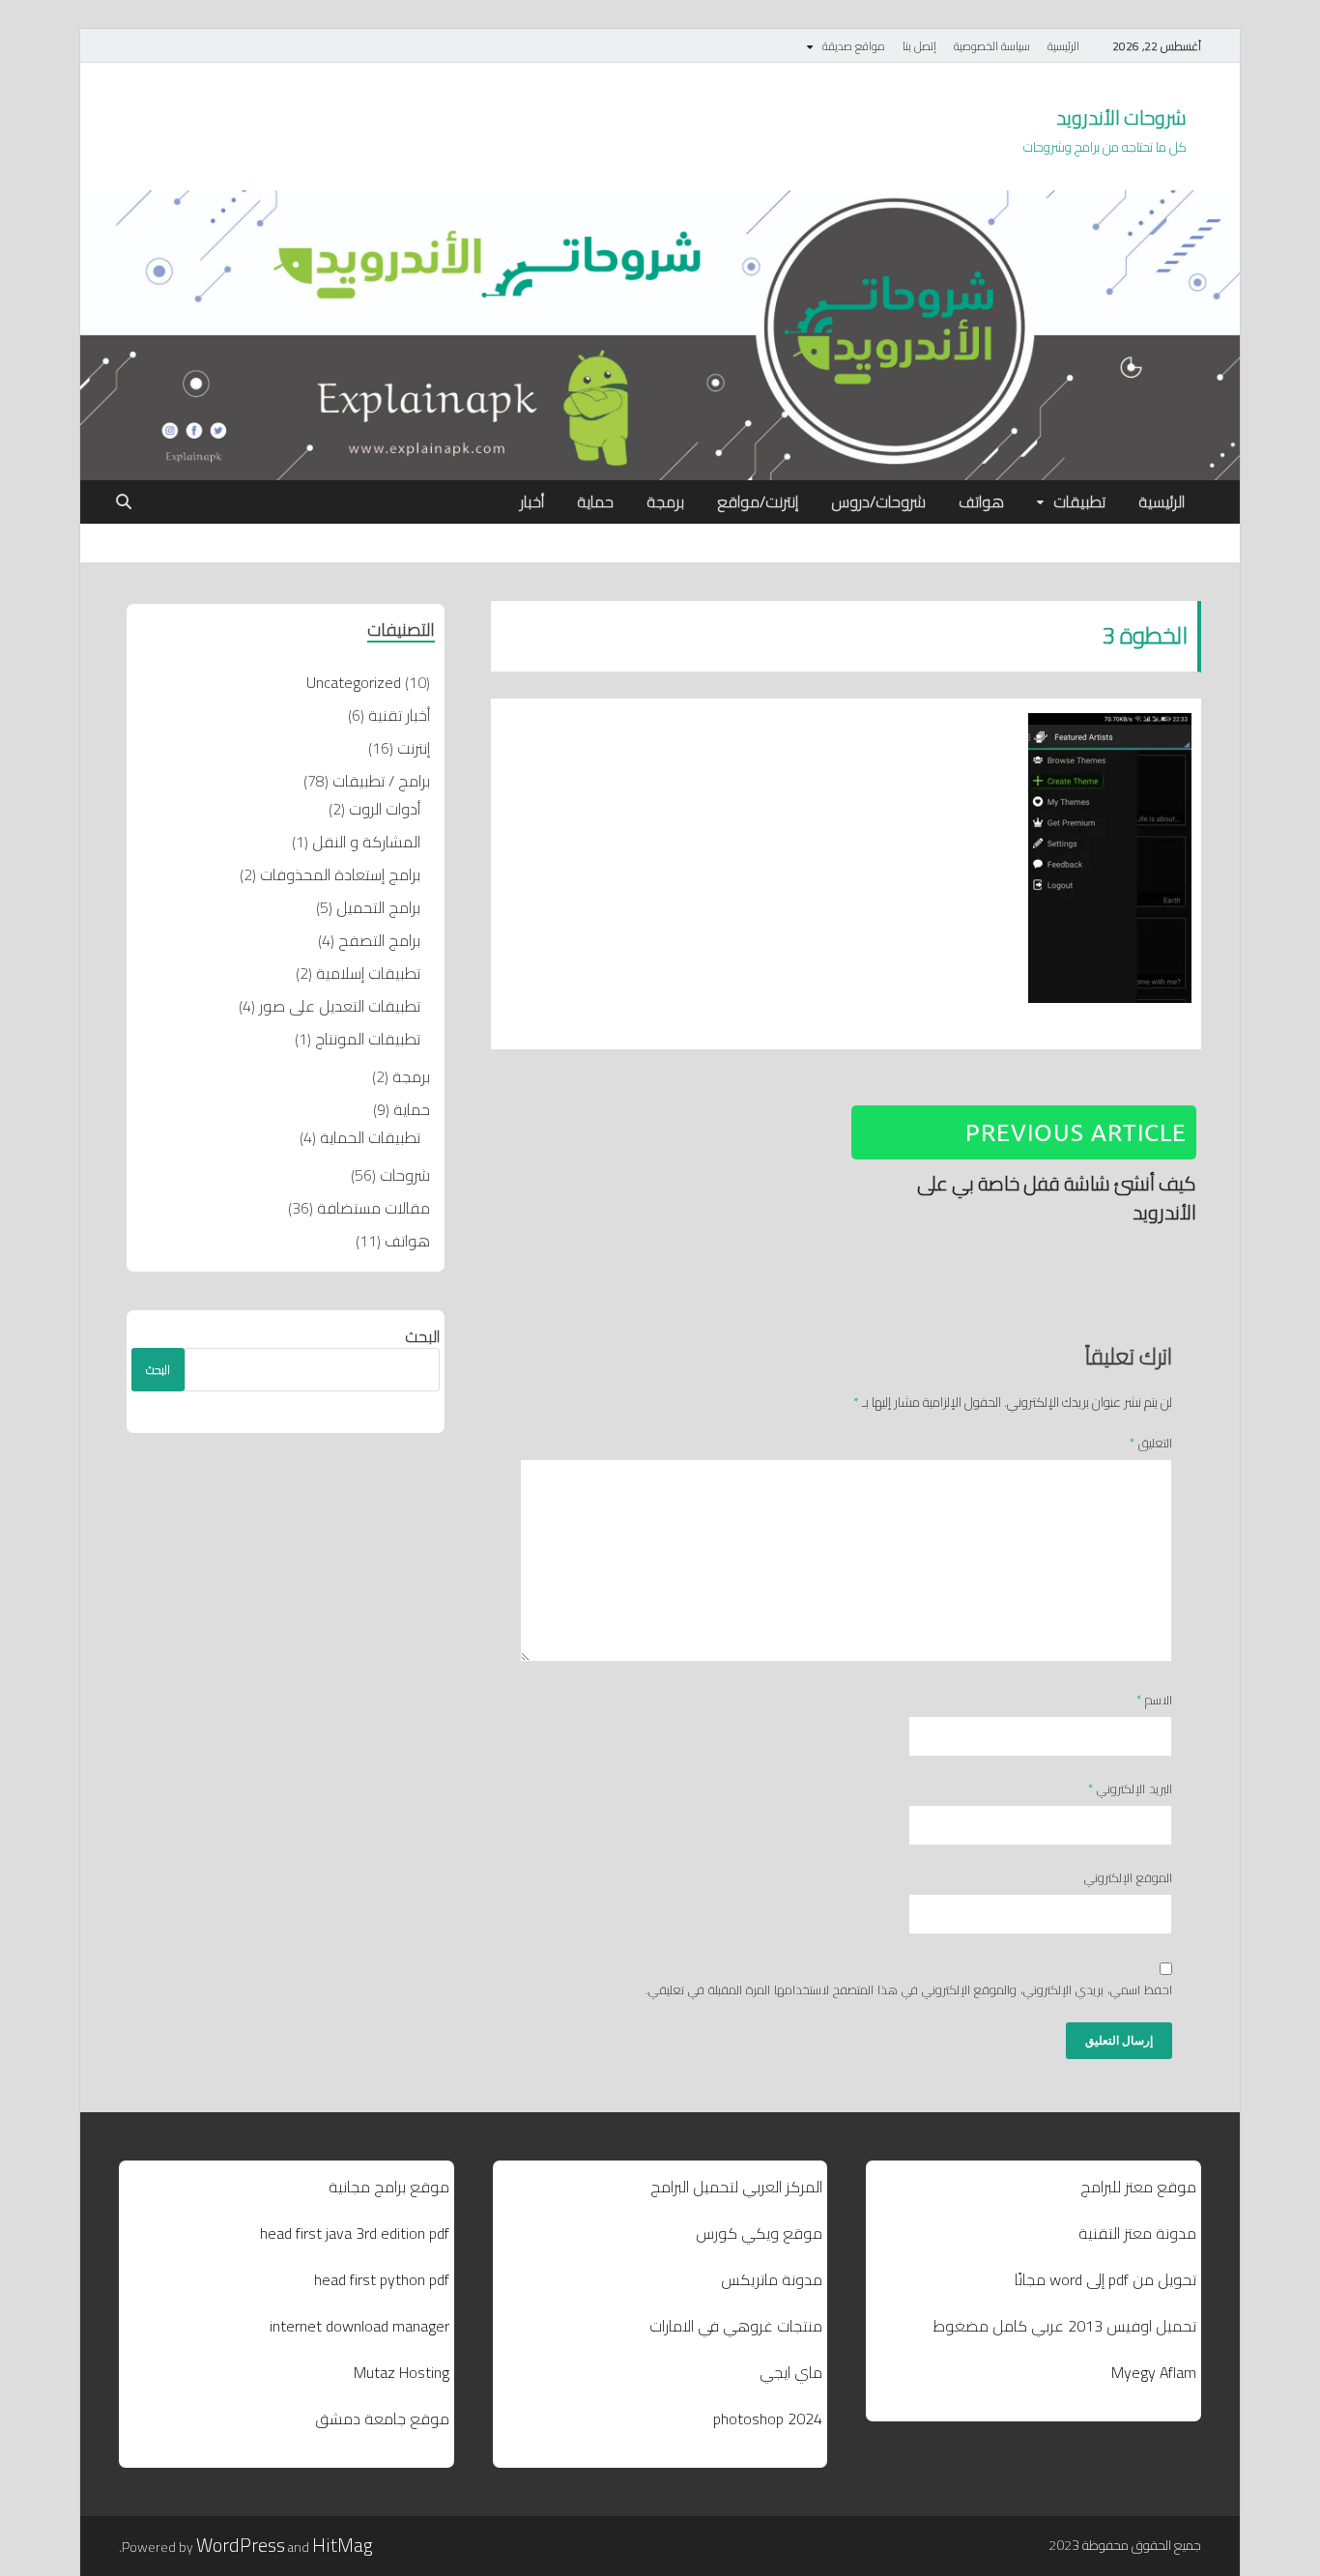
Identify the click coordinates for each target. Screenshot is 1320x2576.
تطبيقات (1079, 501)
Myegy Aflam (1154, 2372)
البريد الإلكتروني (1130, 1789)
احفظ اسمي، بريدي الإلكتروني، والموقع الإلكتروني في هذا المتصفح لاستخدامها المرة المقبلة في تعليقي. (909, 1990)
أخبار (532, 501)
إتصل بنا (919, 46)
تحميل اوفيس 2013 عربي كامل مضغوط (1065, 2326)
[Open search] (124, 502)
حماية (595, 501)
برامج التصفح (379, 940)
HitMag (343, 2545)
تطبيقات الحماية (370, 1137)
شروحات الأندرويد (1121, 117)
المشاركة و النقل (366, 842)
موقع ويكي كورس (759, 2233)
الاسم (1154, 1701)
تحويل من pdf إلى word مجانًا (1105, 2279)
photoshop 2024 (768, 2419)
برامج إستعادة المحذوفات (340, 874)
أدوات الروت (385, 809)
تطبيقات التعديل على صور (340, 1006)
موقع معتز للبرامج (1138, 2187)
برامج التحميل (378, 907)
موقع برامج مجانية (389, 2187)
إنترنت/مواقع (758, 501)
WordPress (241, 2545)
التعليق (1151, 1444)
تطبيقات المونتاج (368, 1039)
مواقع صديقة (854, 46)
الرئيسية (1063, 46)
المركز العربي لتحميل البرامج (736, 2187)
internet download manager (359, 2326)
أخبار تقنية (399, 715)
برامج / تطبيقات (381, 781)
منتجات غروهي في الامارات (736, 2326)
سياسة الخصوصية (992, 46)
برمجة (665, 501)
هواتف (981, 501)
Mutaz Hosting (402, 2372)
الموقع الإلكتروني (1128, 1878)
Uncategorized (354, 682)
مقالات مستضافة (373, 1208)
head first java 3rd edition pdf (355, 2233)
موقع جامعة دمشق (382, 2419)
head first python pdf (382, 2279)
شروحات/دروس (878, 501)
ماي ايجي (791, 2372)
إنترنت (414, 748)
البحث (422, 1336)
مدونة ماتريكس (772, 2279)
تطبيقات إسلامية (368, 973)
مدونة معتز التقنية (1137, 2233)
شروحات (405, 1175)
